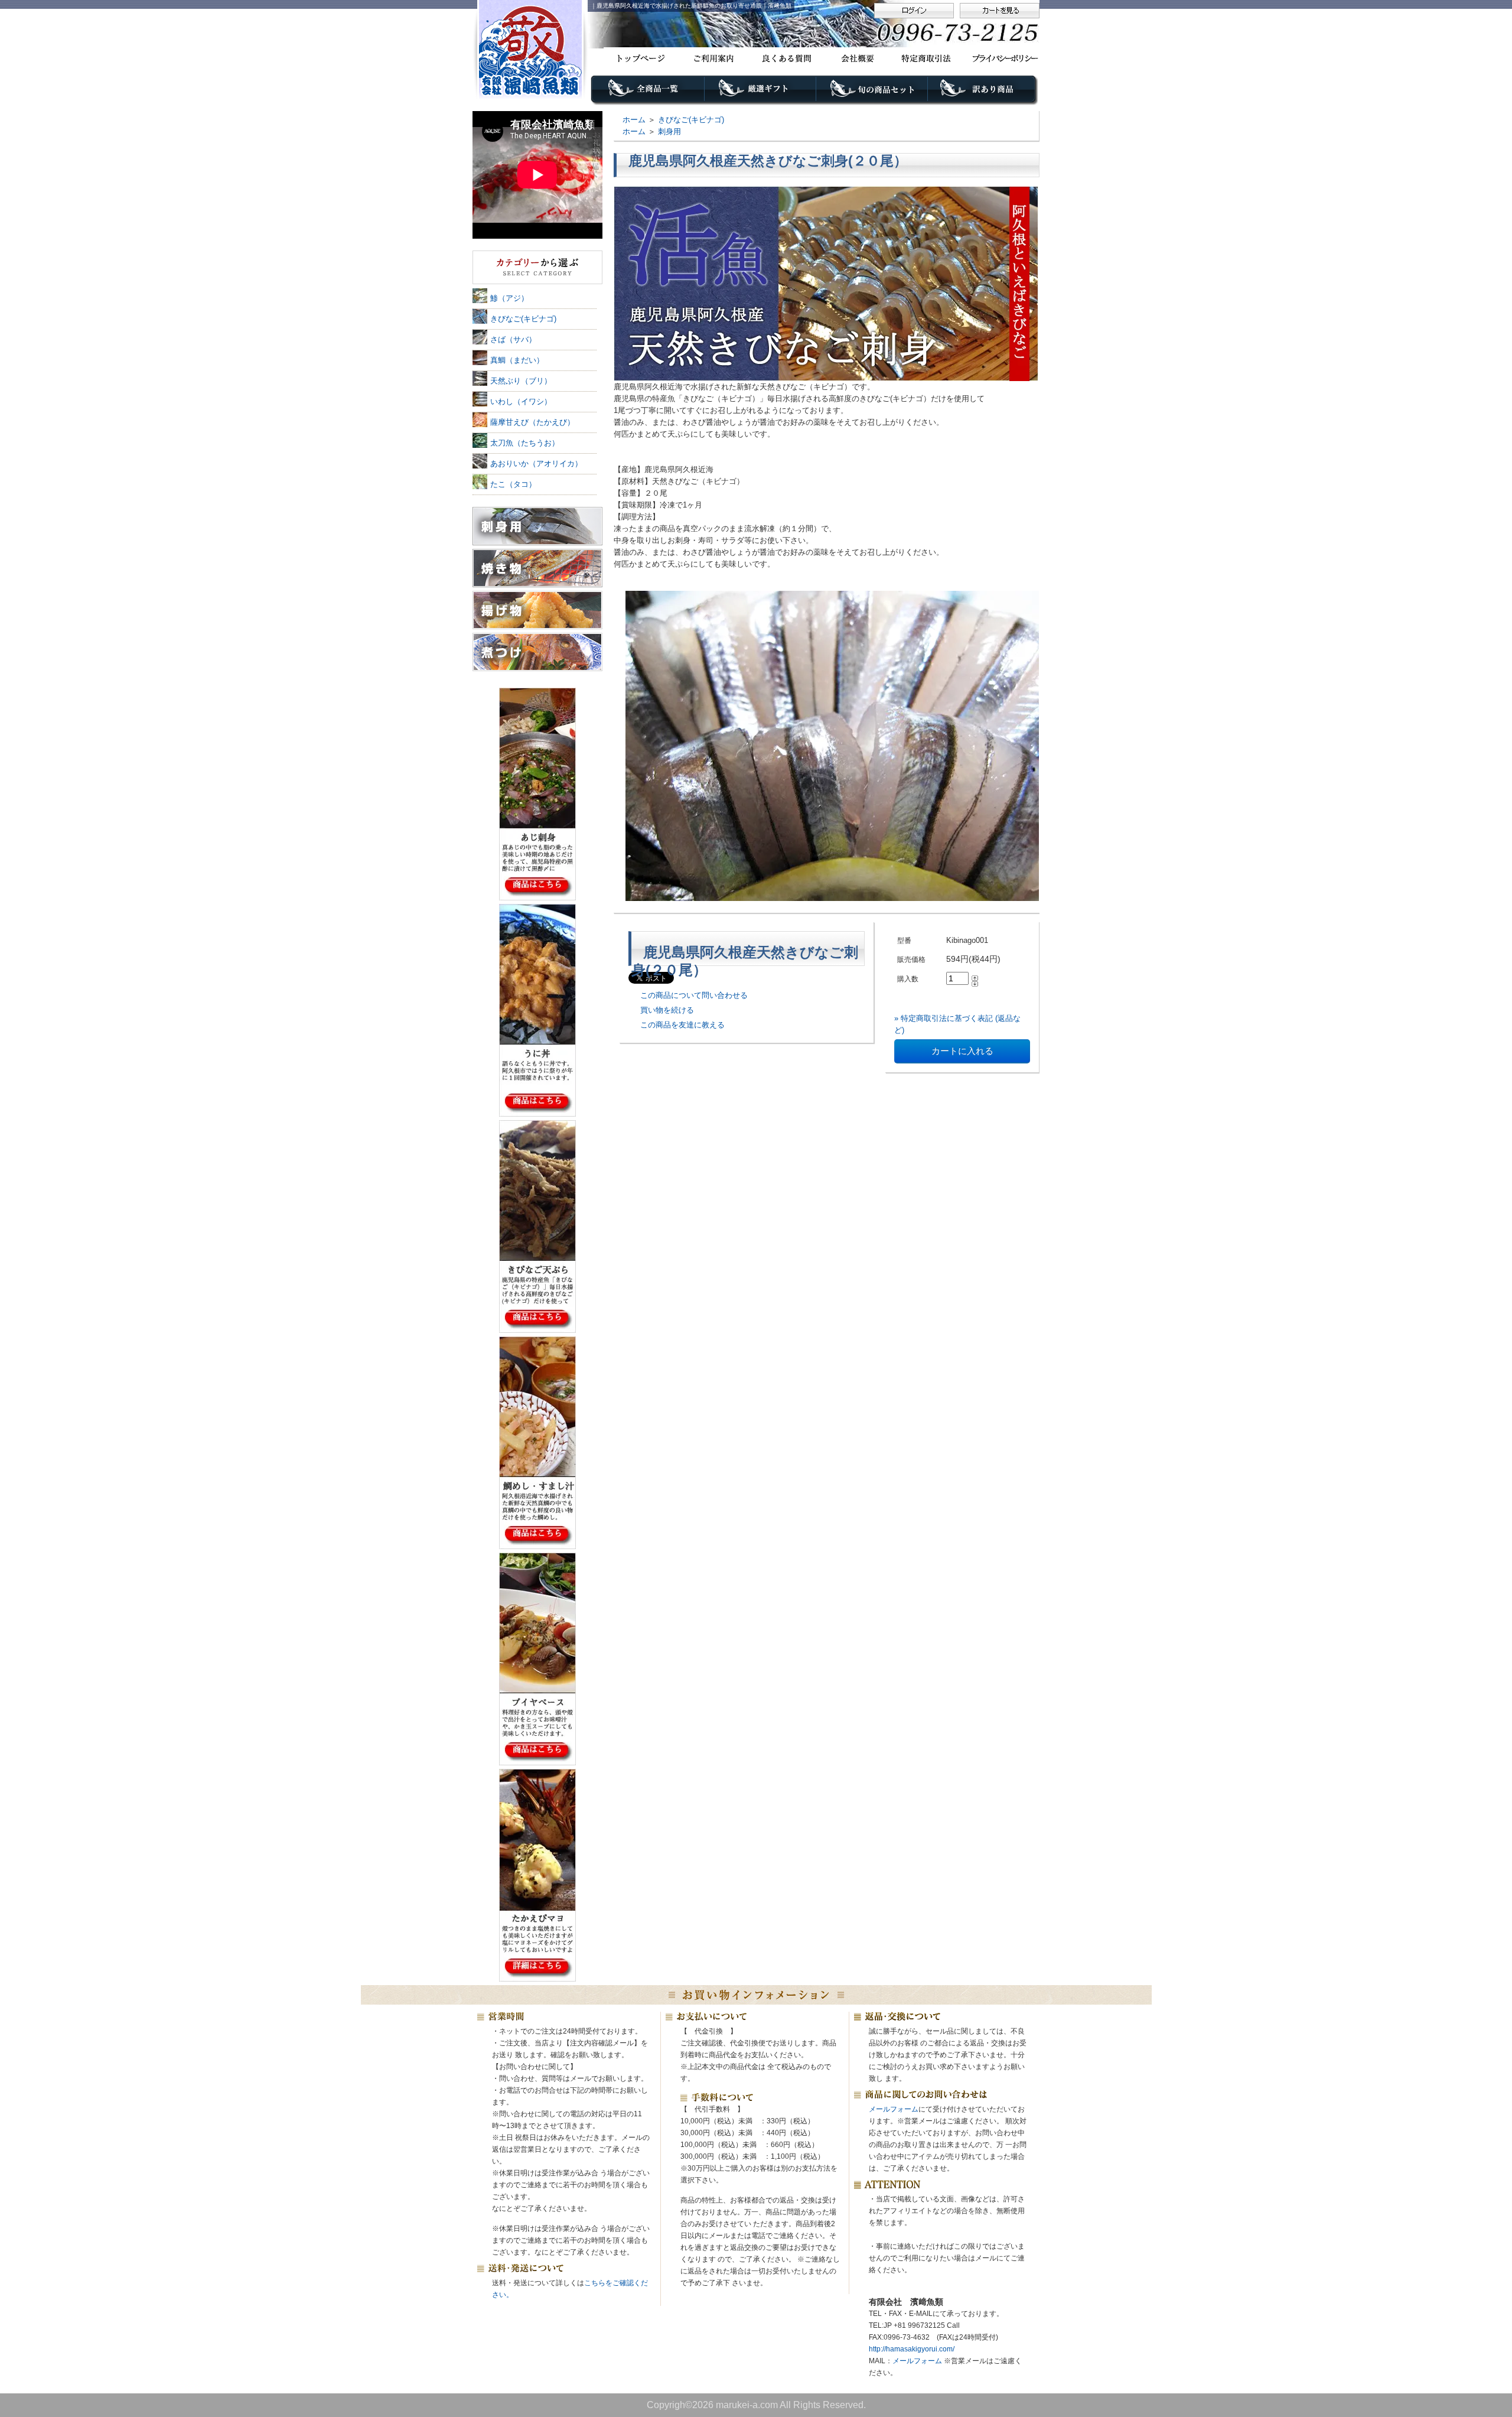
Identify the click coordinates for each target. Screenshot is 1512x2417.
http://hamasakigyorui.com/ (912, 2349)
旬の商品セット (873, 93)
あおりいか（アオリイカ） (536, 463)
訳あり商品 (984, 93)
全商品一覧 (648, 93)
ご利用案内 (712, 58)
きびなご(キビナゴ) (691, 120)
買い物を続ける (667, 1010)
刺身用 (669, 131)
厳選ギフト (760, 93)
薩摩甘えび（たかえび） (532, 422)
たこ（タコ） (513, 484)
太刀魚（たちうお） (525, 443)
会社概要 (856, 58)
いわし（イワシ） (521, 401)
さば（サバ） (513, 339)
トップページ (640, 58)
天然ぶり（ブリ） (521, 381)
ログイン (914, 11)
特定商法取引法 (928, 58)
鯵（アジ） (509, 298)
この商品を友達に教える (682, 1025)
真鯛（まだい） (517, 360)
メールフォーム (894, 2109)
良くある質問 (784, 58)
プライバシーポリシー (1000, 58)
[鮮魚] (537, 268)
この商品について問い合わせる (694, 995)
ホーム (634, 120)
